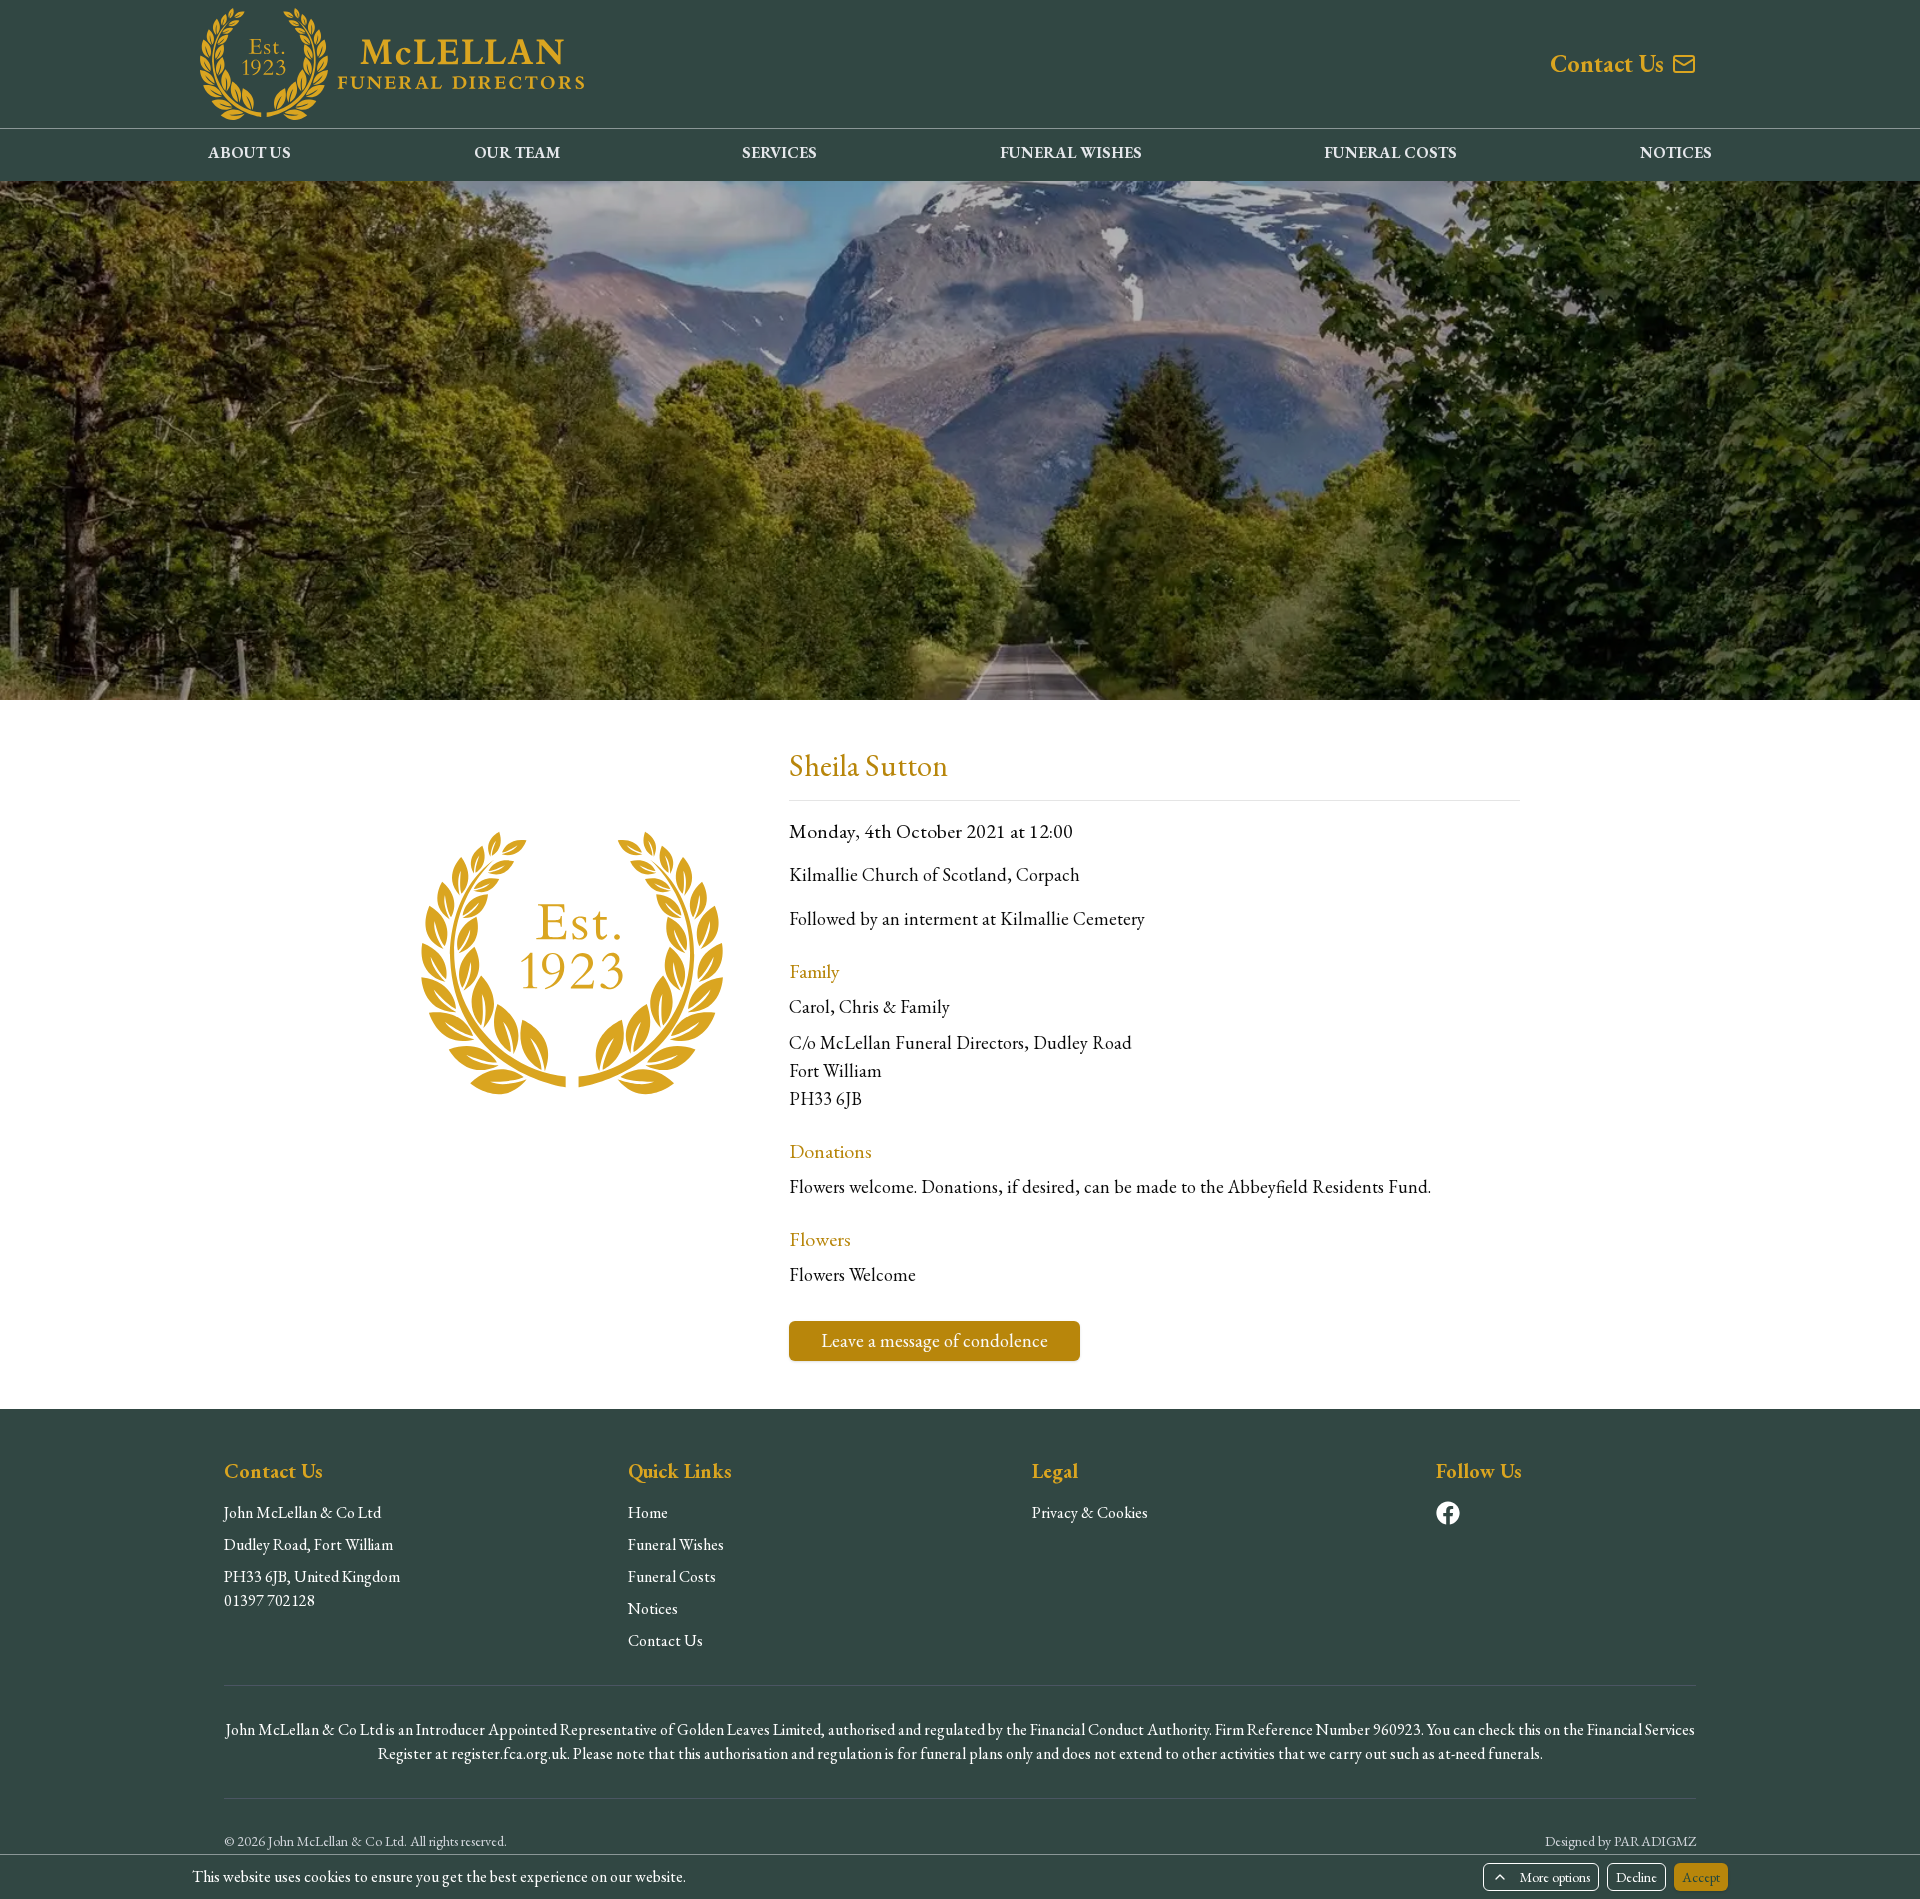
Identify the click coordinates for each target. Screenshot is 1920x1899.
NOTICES (1676, 152)
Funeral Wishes (676, 1544)
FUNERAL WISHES (1071, 152)
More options (1555, 1877)
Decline (1636, 1877)
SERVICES (779, 152)
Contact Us (665, 1640)
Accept (1701, 1877)
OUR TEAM (517, 152)
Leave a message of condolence (934, 1340)
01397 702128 (269, 1600)
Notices (653, 1608)
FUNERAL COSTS (1390, 152)
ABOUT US (249, 152)
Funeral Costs (672, 1576)
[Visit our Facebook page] (1448, 1513)
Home (648, 1512)
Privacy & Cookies (1090, 1512)
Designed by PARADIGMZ (1620, 1841)
